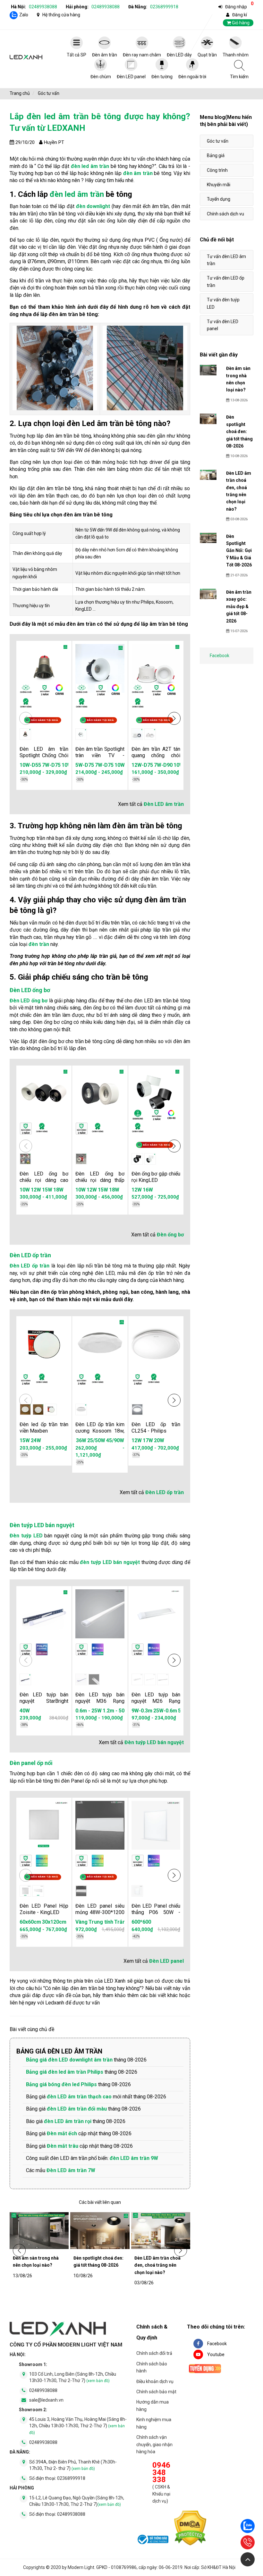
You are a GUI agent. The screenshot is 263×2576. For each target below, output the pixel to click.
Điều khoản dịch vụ (155, 2381)
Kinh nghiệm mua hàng (154, 2423)
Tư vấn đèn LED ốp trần (226, 281)
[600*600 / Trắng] (137, 1891)
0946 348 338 (161, 2472)
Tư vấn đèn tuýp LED (223, 303)
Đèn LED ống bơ (30, 990)
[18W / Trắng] (81, 1409)
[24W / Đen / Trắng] (51, 1409)
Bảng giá (216, 155)
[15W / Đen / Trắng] (25, 1409)
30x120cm (54, 1922)
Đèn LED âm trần (164, 804)
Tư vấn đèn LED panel (223, 325)
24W (36, 1440)
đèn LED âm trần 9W (134, 2158)
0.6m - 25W (84, 1711)
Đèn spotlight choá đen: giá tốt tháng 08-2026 (98, 2262)
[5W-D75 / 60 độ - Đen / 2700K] (137, 734)
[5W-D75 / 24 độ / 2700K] (81, 734)
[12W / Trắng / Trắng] (150, 1159)
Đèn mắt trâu (63, 2146)
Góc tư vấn (218, 141)
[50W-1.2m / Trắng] (163, 1679)
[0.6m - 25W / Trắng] (81, 1679)
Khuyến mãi (219, 185)
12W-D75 (142, 765)
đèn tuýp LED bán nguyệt (110, 1562)
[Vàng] (81, 1891)
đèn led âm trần (90, 166)
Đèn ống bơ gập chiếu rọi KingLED (156, 1177)
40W (25, 1711)
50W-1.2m (168, 1711)
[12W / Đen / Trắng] (137, 1159)
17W (148, 1440)
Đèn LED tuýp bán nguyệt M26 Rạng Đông (156, 1701)
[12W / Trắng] (137, 1409)
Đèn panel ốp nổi (31, 1763)
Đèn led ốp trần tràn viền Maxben (44, 1428)
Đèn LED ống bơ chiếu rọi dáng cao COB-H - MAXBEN (44, 1180)
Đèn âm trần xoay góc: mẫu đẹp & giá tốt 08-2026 (239, 606)
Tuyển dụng (219, 199)
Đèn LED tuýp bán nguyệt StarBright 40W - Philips (44, 1701)
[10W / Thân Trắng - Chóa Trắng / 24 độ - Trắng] (25, 1159)
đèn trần (39, 944)
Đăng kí (240, 15)
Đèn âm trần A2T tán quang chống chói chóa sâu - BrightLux (156, 755)
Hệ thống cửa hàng (61, 15)
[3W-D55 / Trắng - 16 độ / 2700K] (25, 734)
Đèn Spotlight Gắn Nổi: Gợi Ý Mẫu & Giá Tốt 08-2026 (239, 551)
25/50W (118, 1440)
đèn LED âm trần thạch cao (79, 2097)
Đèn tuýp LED (26, 1536)
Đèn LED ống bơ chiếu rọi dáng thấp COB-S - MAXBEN (100, 1180)
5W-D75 (85, 765)
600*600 (141, 1922)
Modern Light (81, 2567)
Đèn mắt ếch (62, 2133)
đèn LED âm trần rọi (68, 2121)
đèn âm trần (138, 173)
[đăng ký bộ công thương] (152, 2540)
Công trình (217, 170)
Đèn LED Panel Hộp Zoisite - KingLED (44, 1909)
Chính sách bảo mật (156, 2392)
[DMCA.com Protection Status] (190, 2529)
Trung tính (96, 1922)
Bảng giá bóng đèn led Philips (61, 2084)
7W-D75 (51, 765)
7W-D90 (163, 765)
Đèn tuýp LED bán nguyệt (42, 1525)
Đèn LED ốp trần (30, 1255)
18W (58, 1190)
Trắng (117, 1922)
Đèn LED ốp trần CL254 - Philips (156, 1428)
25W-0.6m (144, 1711)
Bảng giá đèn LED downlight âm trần (69, 2060)
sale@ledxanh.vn (46, 2400)
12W (36, 1190)
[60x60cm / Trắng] (25, 1891)
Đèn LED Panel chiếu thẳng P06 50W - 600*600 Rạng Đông (156, 1912)
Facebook (220, 656)
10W (25, 1190)
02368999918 (164, 7)
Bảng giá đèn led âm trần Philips (65, 2072)
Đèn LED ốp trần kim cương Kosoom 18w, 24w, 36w (100, 1431)
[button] (174, 718)
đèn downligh (92, 206)
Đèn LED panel (166, 1961)
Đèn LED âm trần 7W (71, 2170)
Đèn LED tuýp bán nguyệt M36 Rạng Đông (100, 1701)
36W (103, 1440)
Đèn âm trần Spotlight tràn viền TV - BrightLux (100, 755)
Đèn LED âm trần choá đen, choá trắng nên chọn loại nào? (157, 2265)
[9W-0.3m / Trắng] (137, 1679)
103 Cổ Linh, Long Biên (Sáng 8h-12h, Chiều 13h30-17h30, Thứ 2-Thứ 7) (73, 2377)
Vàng (77, 1922)
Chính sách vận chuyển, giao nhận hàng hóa (154, 2444)
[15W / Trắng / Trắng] (38, 1409)
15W (47, 1190)
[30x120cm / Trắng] (38, 1891)
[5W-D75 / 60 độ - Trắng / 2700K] (150, 734)
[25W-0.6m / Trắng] (150, 1679)
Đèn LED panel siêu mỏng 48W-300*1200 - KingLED (100, 1912)
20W (159, 1440)
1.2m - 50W (111, 1711)
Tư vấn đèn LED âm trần (226, 260)
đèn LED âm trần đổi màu (77, 2109)
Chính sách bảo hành (152, 2367)
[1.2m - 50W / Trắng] (94, 1679)
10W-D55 (30, 765)
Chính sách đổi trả (154, 2353)
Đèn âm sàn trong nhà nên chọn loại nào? (36, 2262)
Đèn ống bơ (170, 1235)
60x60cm (30, 1922)
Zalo (24, 15)
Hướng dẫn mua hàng (153, 2405)
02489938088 (43, 7)
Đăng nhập (236, 7)
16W (148, 1190)
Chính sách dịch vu (225, 214)
